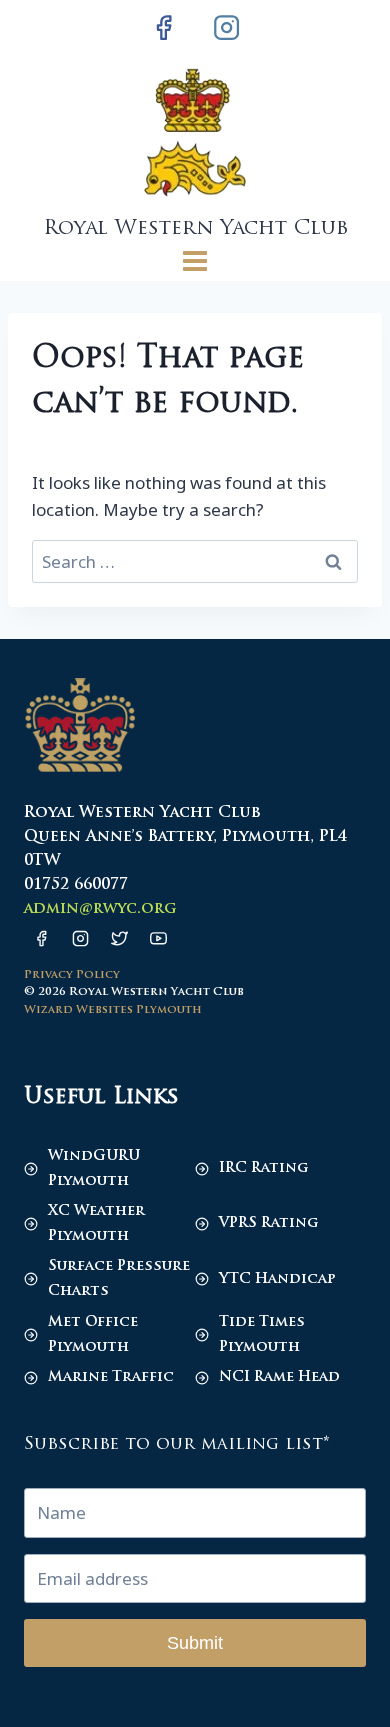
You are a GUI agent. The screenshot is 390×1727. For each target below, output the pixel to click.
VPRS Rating (268, 1223)
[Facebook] (164, 27)
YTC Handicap (277, 1279)
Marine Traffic (111, 1377)
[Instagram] (226, 27)
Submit (195, 1643)
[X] (119, 939)
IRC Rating (263, 1168)
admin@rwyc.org (100, 909)
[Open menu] (195, 260)
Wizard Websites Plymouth (113, 1010)
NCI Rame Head (279, 1377)
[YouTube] (158, 939)
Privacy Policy (72, 975)
